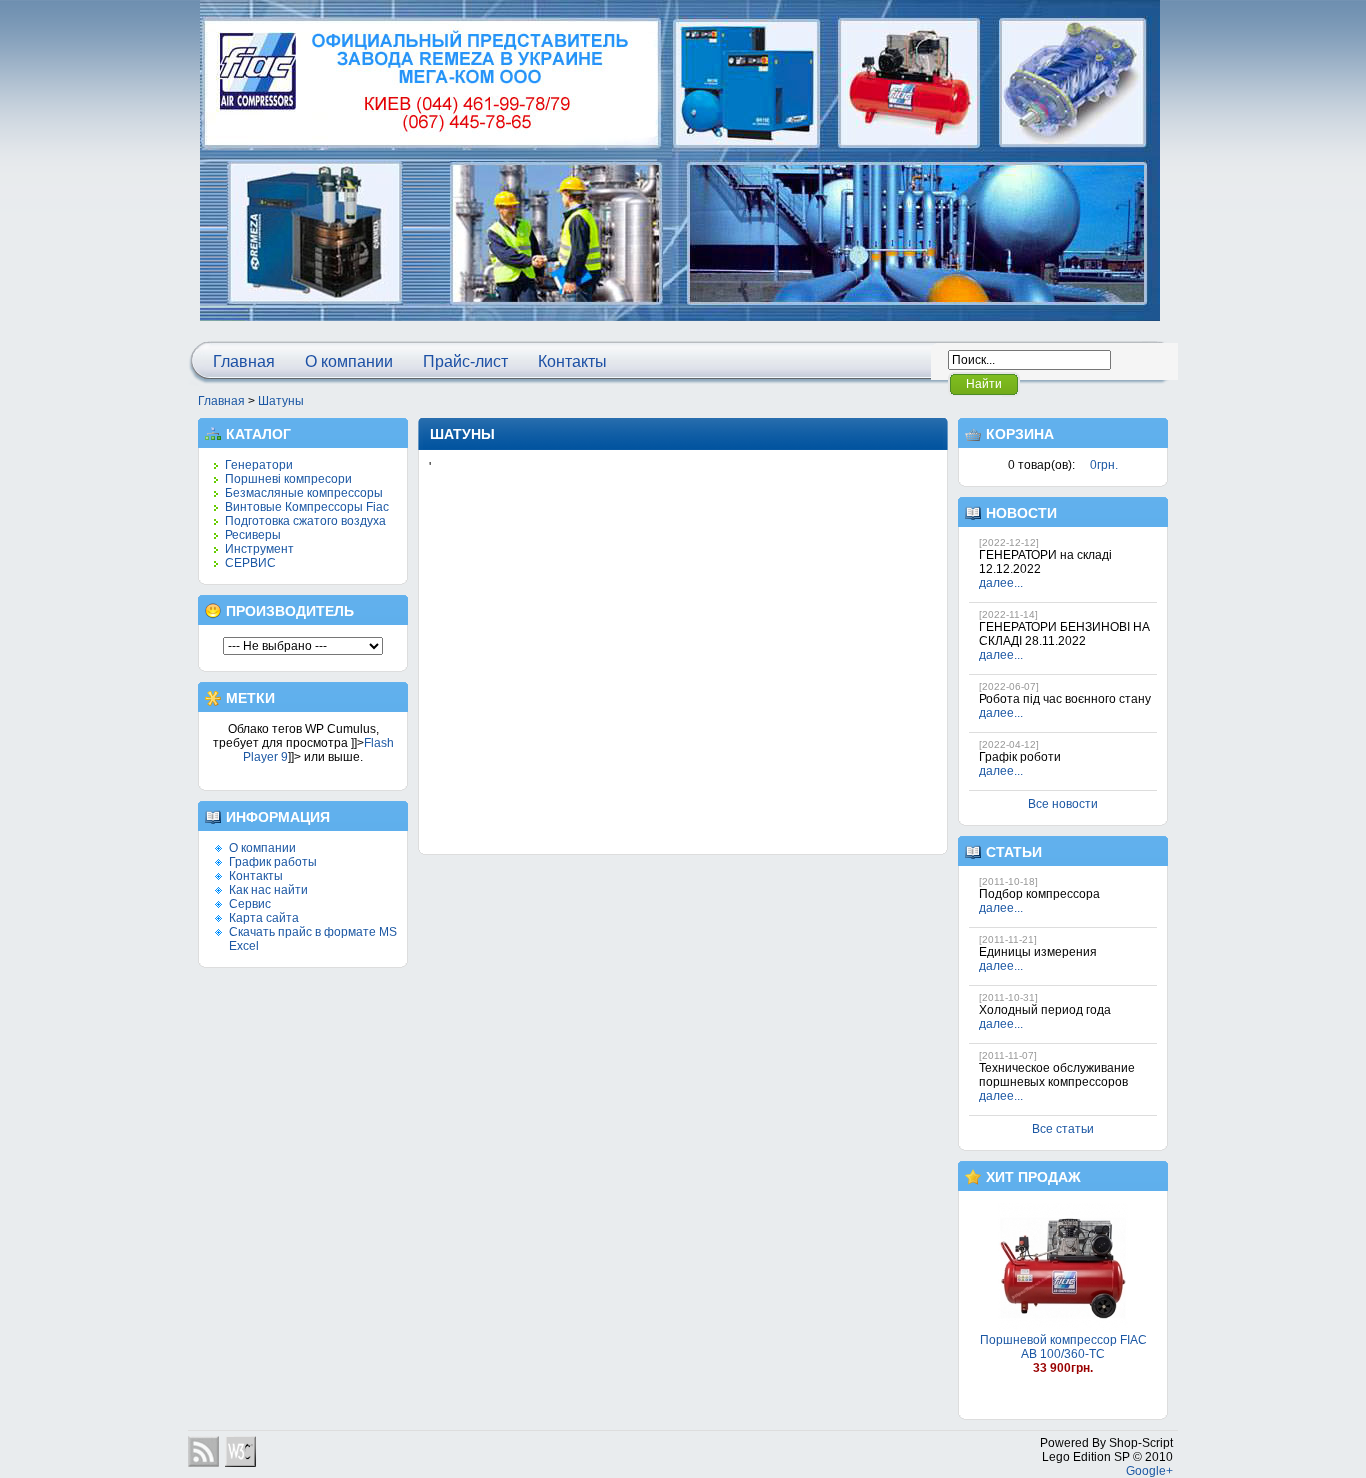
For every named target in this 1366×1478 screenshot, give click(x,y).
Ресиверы (253, 535)
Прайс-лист (465, 361)
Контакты (572, 361)
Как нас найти (268, 890)
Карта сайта (264, 918)
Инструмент (259, 549)
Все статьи (1063, 1129)
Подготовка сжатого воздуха (305, 521)
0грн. (1104, 465)
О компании (349, 361)
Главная (244, 361)
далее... (1001, 583)
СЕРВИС (250, 563)
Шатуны (281, 401)
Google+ (1149, 1471)
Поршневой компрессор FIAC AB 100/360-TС (1063, 1347)
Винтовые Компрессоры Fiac (307, 507)
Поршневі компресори (288, 479)
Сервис (250, 904)
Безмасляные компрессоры (304, 493)
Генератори (259, 465)
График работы (273, 862)
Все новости (1063, 804)
